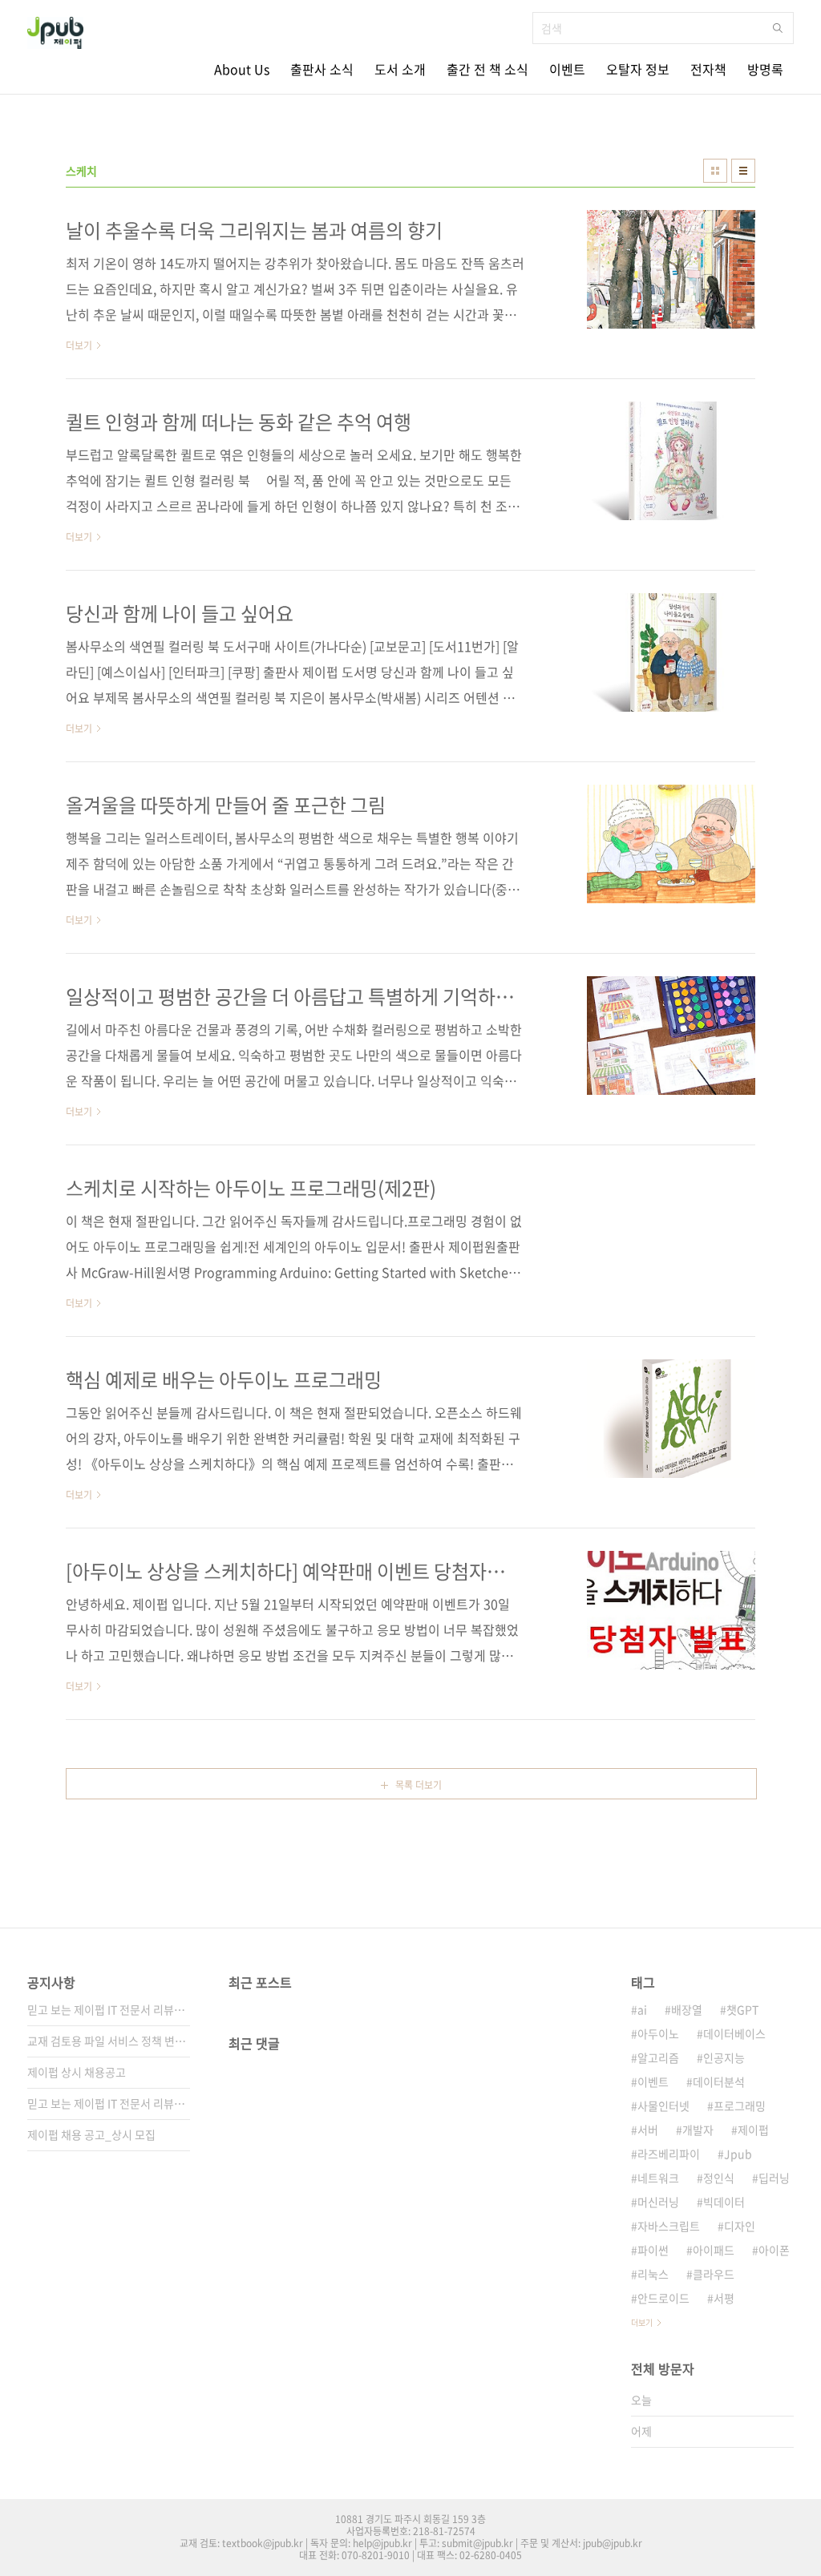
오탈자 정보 (638, 69)
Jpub (738, 2154)
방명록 (765, 69)
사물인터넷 (663, 2106)
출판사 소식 (322, 69)
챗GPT (742, 2009)
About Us (242, 69)
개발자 (698, 2130)
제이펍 (753, 2130)
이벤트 (567, 69)
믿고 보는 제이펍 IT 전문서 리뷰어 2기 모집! (109, 2103)
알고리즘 (658, 2057)
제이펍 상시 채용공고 (77, 2072)
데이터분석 (719, 2081)
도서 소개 (400, 69)
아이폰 (774, 2250)
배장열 (687, 2009)
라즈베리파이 (669, 2154)
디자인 (740, 2226)
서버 (648, 2130)
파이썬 (653, 2250)
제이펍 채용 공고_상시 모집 (91, 2134)
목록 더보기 (419, 1785)
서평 (724, 2298)
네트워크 (658, 2178)
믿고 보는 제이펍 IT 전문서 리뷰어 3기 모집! (109, 2009)
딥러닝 (774, 2178)
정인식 (719, 2178)
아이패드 (714, 2250)
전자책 (708, 69)
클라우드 (714, 2274)
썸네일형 (715, 171)
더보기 (642, 2322)
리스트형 (743, 171)
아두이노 (658, 2033)
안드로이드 (663, 2298)
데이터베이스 (734, 2033)
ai (642, 2009)
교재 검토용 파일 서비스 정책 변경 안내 (109, 2041)
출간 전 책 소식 (487, 69)
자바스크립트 (669, 2226)
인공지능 (724, 2057)
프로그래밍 (740, 2106)
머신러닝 (658, 2202)
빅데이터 (724, 2202)
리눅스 (653, 2274)
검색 (778, 28)
